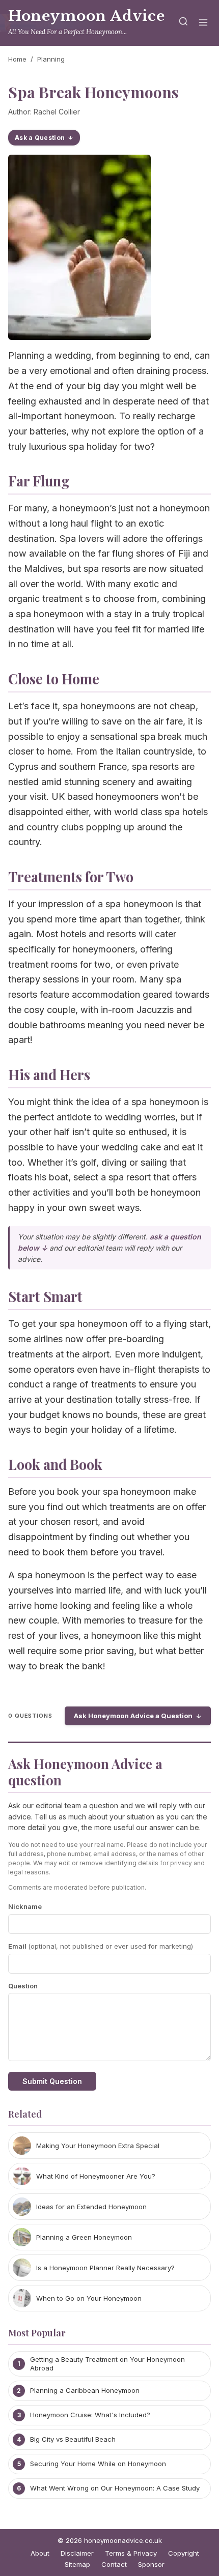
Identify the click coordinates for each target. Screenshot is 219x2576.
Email (101, 1946)
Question (23, 1986)
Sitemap (77, 2564)
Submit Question (52, 2081)
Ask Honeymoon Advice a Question (133, 1716)
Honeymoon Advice (87, 16)
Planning (51, 59)
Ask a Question (40, 138)
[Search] (183, 23)
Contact (114, 2564)
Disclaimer (77, 2553)
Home (17, 59)
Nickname (25, 1906)
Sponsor (151, 2564)
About (40, 2553)
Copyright (184, 2553)
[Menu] (203, 23)
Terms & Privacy (131, 2553)
